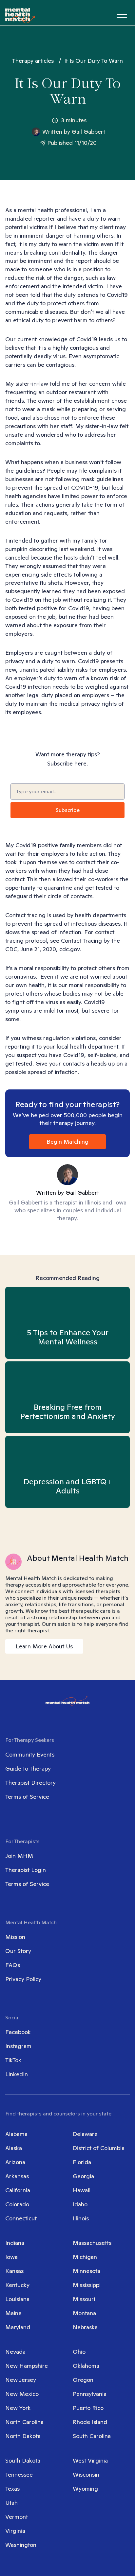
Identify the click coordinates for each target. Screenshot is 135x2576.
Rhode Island (90, 2422)
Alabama (16, 2134)
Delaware (85, 2134)
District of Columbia (99, 2148)
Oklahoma (86, 2366)
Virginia (15, 2531)
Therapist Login (26, 1870)
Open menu (122, 16)
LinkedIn (17, 2074)
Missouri (84, 2299)
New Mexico (22, 2394)
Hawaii (82, 2190)
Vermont (17, 2517)
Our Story (18, 1951)
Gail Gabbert (88, 132)
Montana (84, 2313)
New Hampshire (27, 2366)
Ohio (79, 2352)
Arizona (15, 2162)
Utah (11, 2503)
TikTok (13, 2060)
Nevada (15, 2352)
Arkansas (17, 2176)
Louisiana (17, 2299)
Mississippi (87, 2285)
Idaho (80, 2204)
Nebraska (85, 2327)
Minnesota (87, 2271)
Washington (21, 2545)
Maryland (18, 2327)
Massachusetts (92, 2243)
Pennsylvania (90, 2394)
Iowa (11, 2257)
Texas (12, 2489)
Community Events (30, 1754)
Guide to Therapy (28, 1768)
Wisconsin (86, 2475)
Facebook (18, 2032)
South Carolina (92, 2436)
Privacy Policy (23, 1979)
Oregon (83, 2380)
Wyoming (85, 2489)
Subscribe (68, 810)
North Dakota (23, 2436)
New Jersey (21, 2380)
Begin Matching (67, 1142)
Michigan (85, 2257)
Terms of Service (27, 1797)
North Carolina (24, 2422)
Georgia (83, 2176)
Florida (82, 2162)
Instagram (18, 2046)
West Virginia (90, 2460)
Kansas (14, 2271)
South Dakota (23, 2460)
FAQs (13, 1965)
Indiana (15, 2243)
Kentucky (17, 2285)
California (18, 2190)
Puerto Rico (88, 2408)
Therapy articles (33, 61)
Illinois (81, 2218)
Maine (13, 2313)
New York (18, 2408)
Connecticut (21, 2218)
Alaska (14, 2148)
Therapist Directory (30, 1783)
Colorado (17, 2204)
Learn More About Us (44, 1646)
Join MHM (19, 1856)
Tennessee (19, 2475)
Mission (15, 1937)
